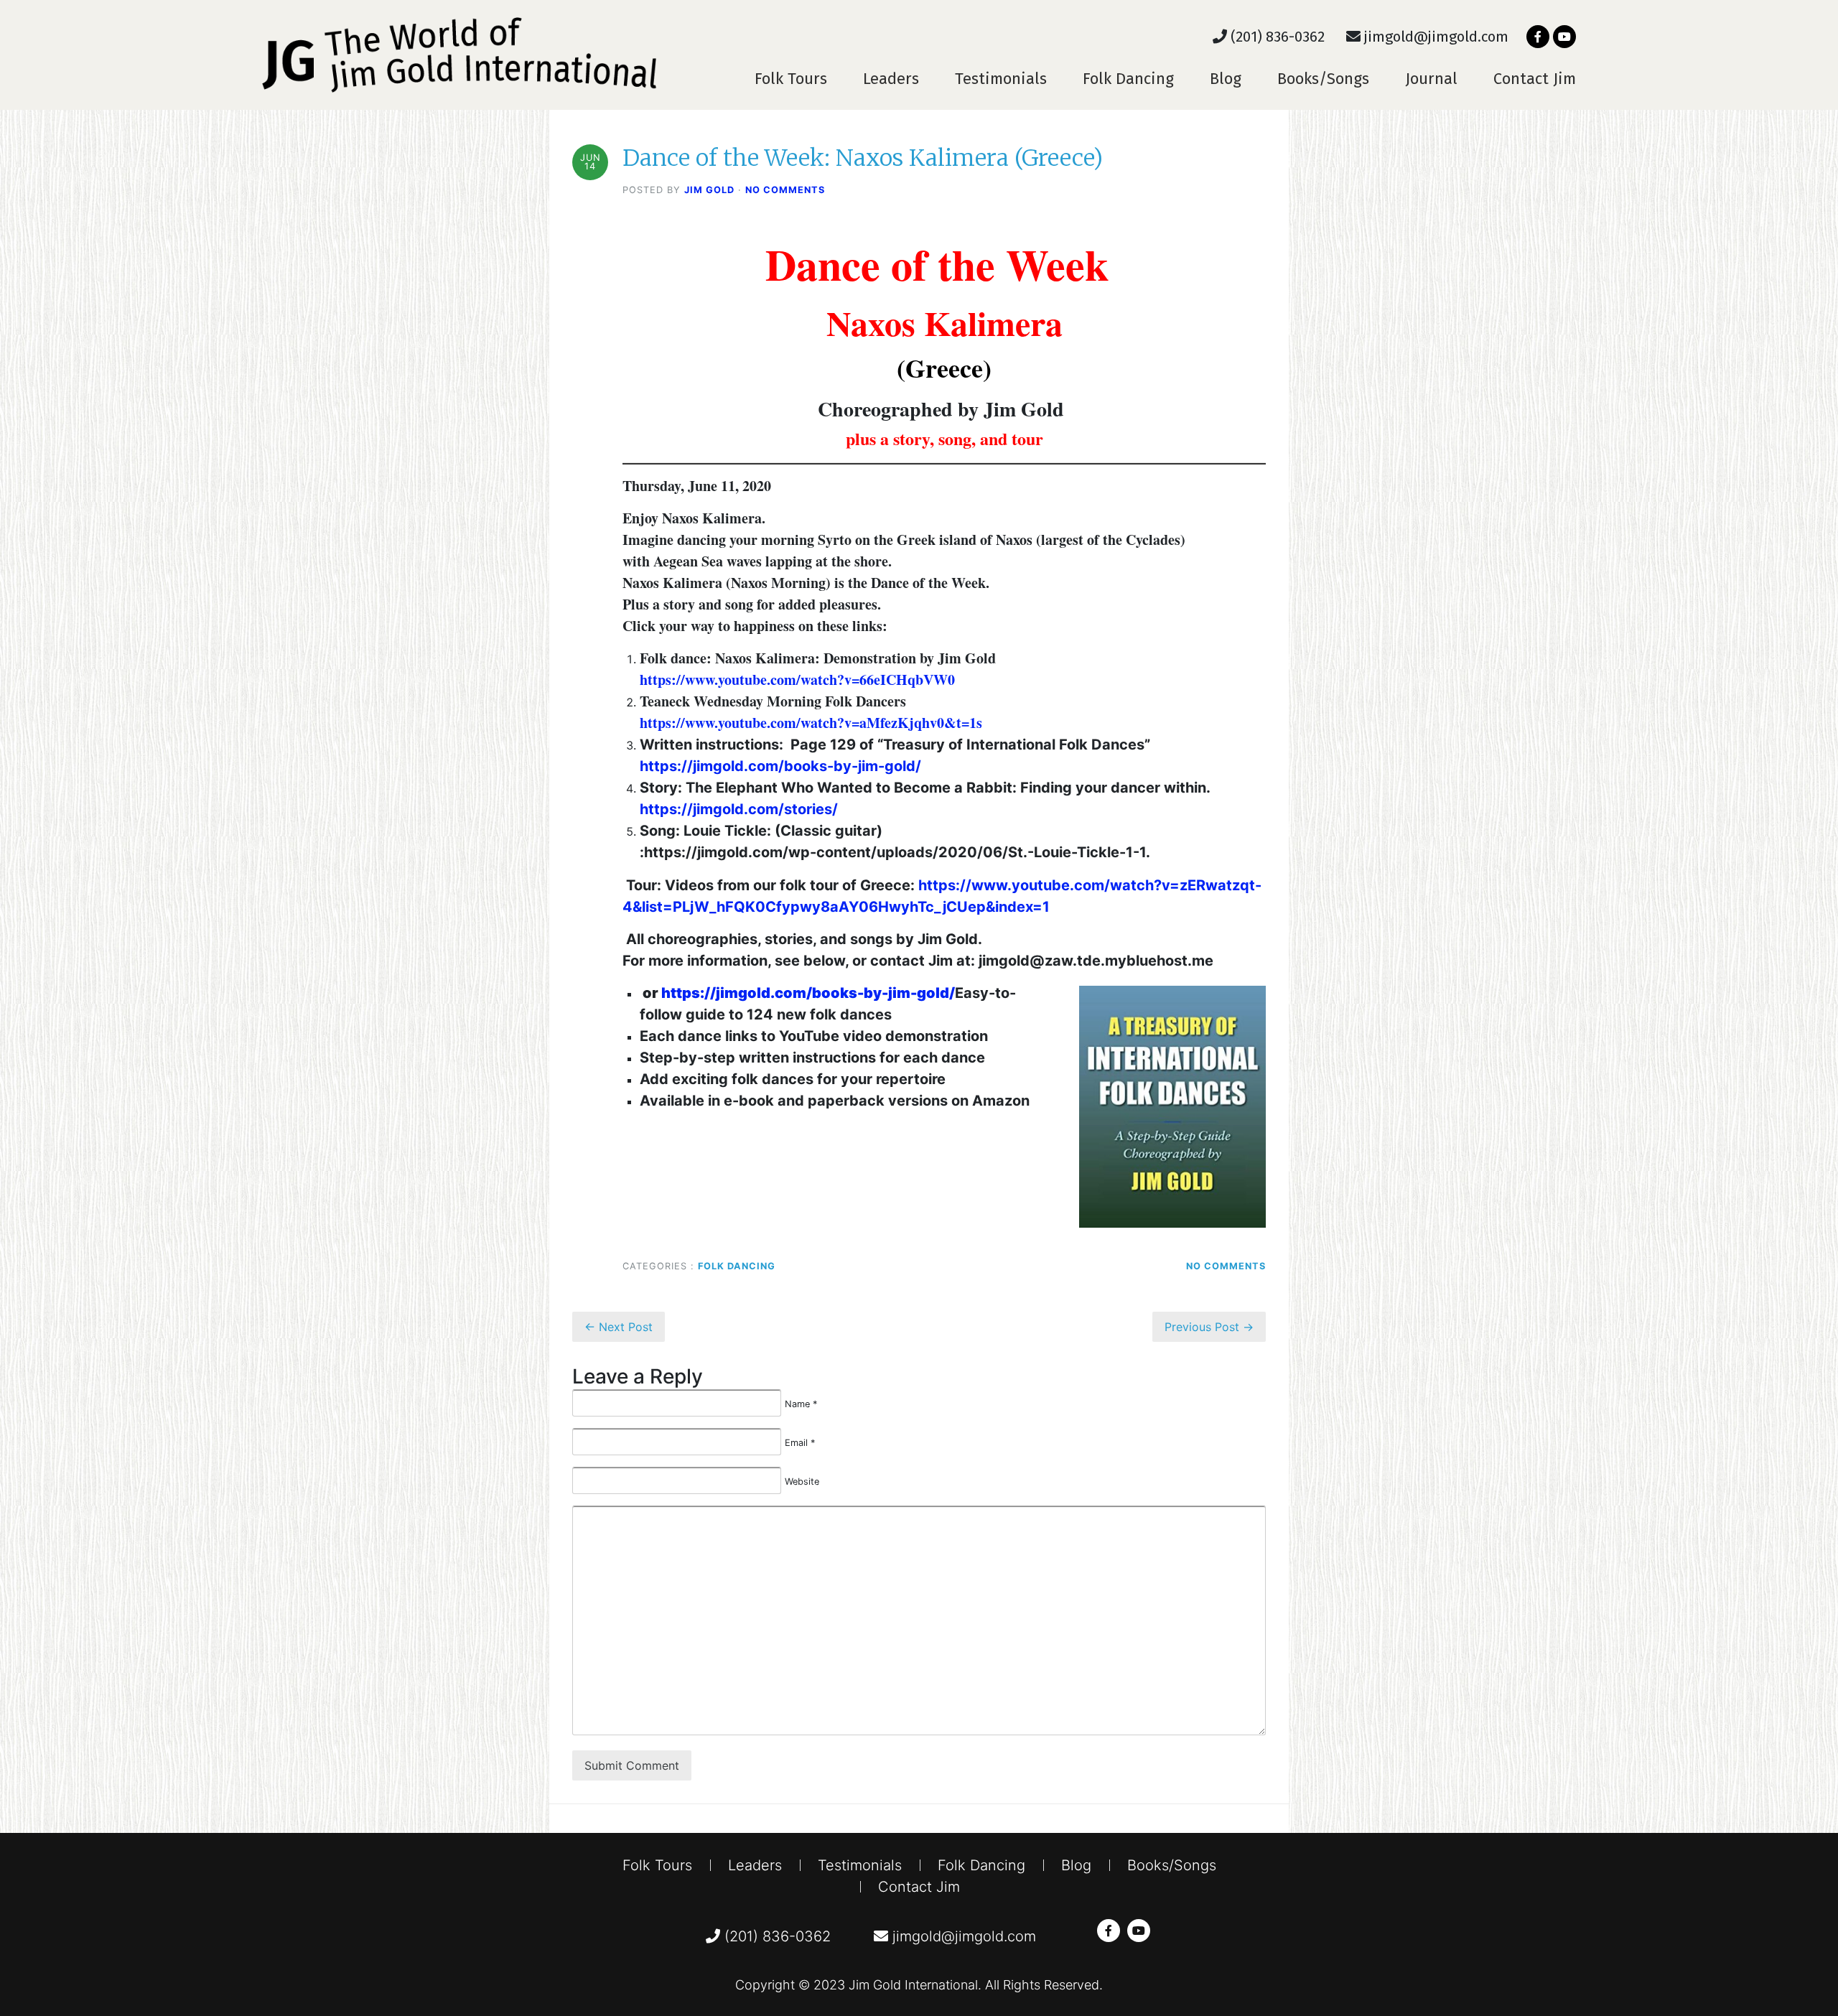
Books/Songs (1323, 79)
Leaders (891, 79)
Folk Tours (791, 79)
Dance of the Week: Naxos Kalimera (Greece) (863, 158)
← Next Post (619, 1327)
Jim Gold (709, 190)
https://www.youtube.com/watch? (742, 680)
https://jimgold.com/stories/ (739, 809)
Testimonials (1001, 79)
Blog (1226, 79)
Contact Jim (1535, 79)
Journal (1431, 79)
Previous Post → (1209, 1327)
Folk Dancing (1128, 79)
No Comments (785, 190)
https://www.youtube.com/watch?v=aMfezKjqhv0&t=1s (811, 723)
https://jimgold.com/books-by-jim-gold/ (780, 766)
